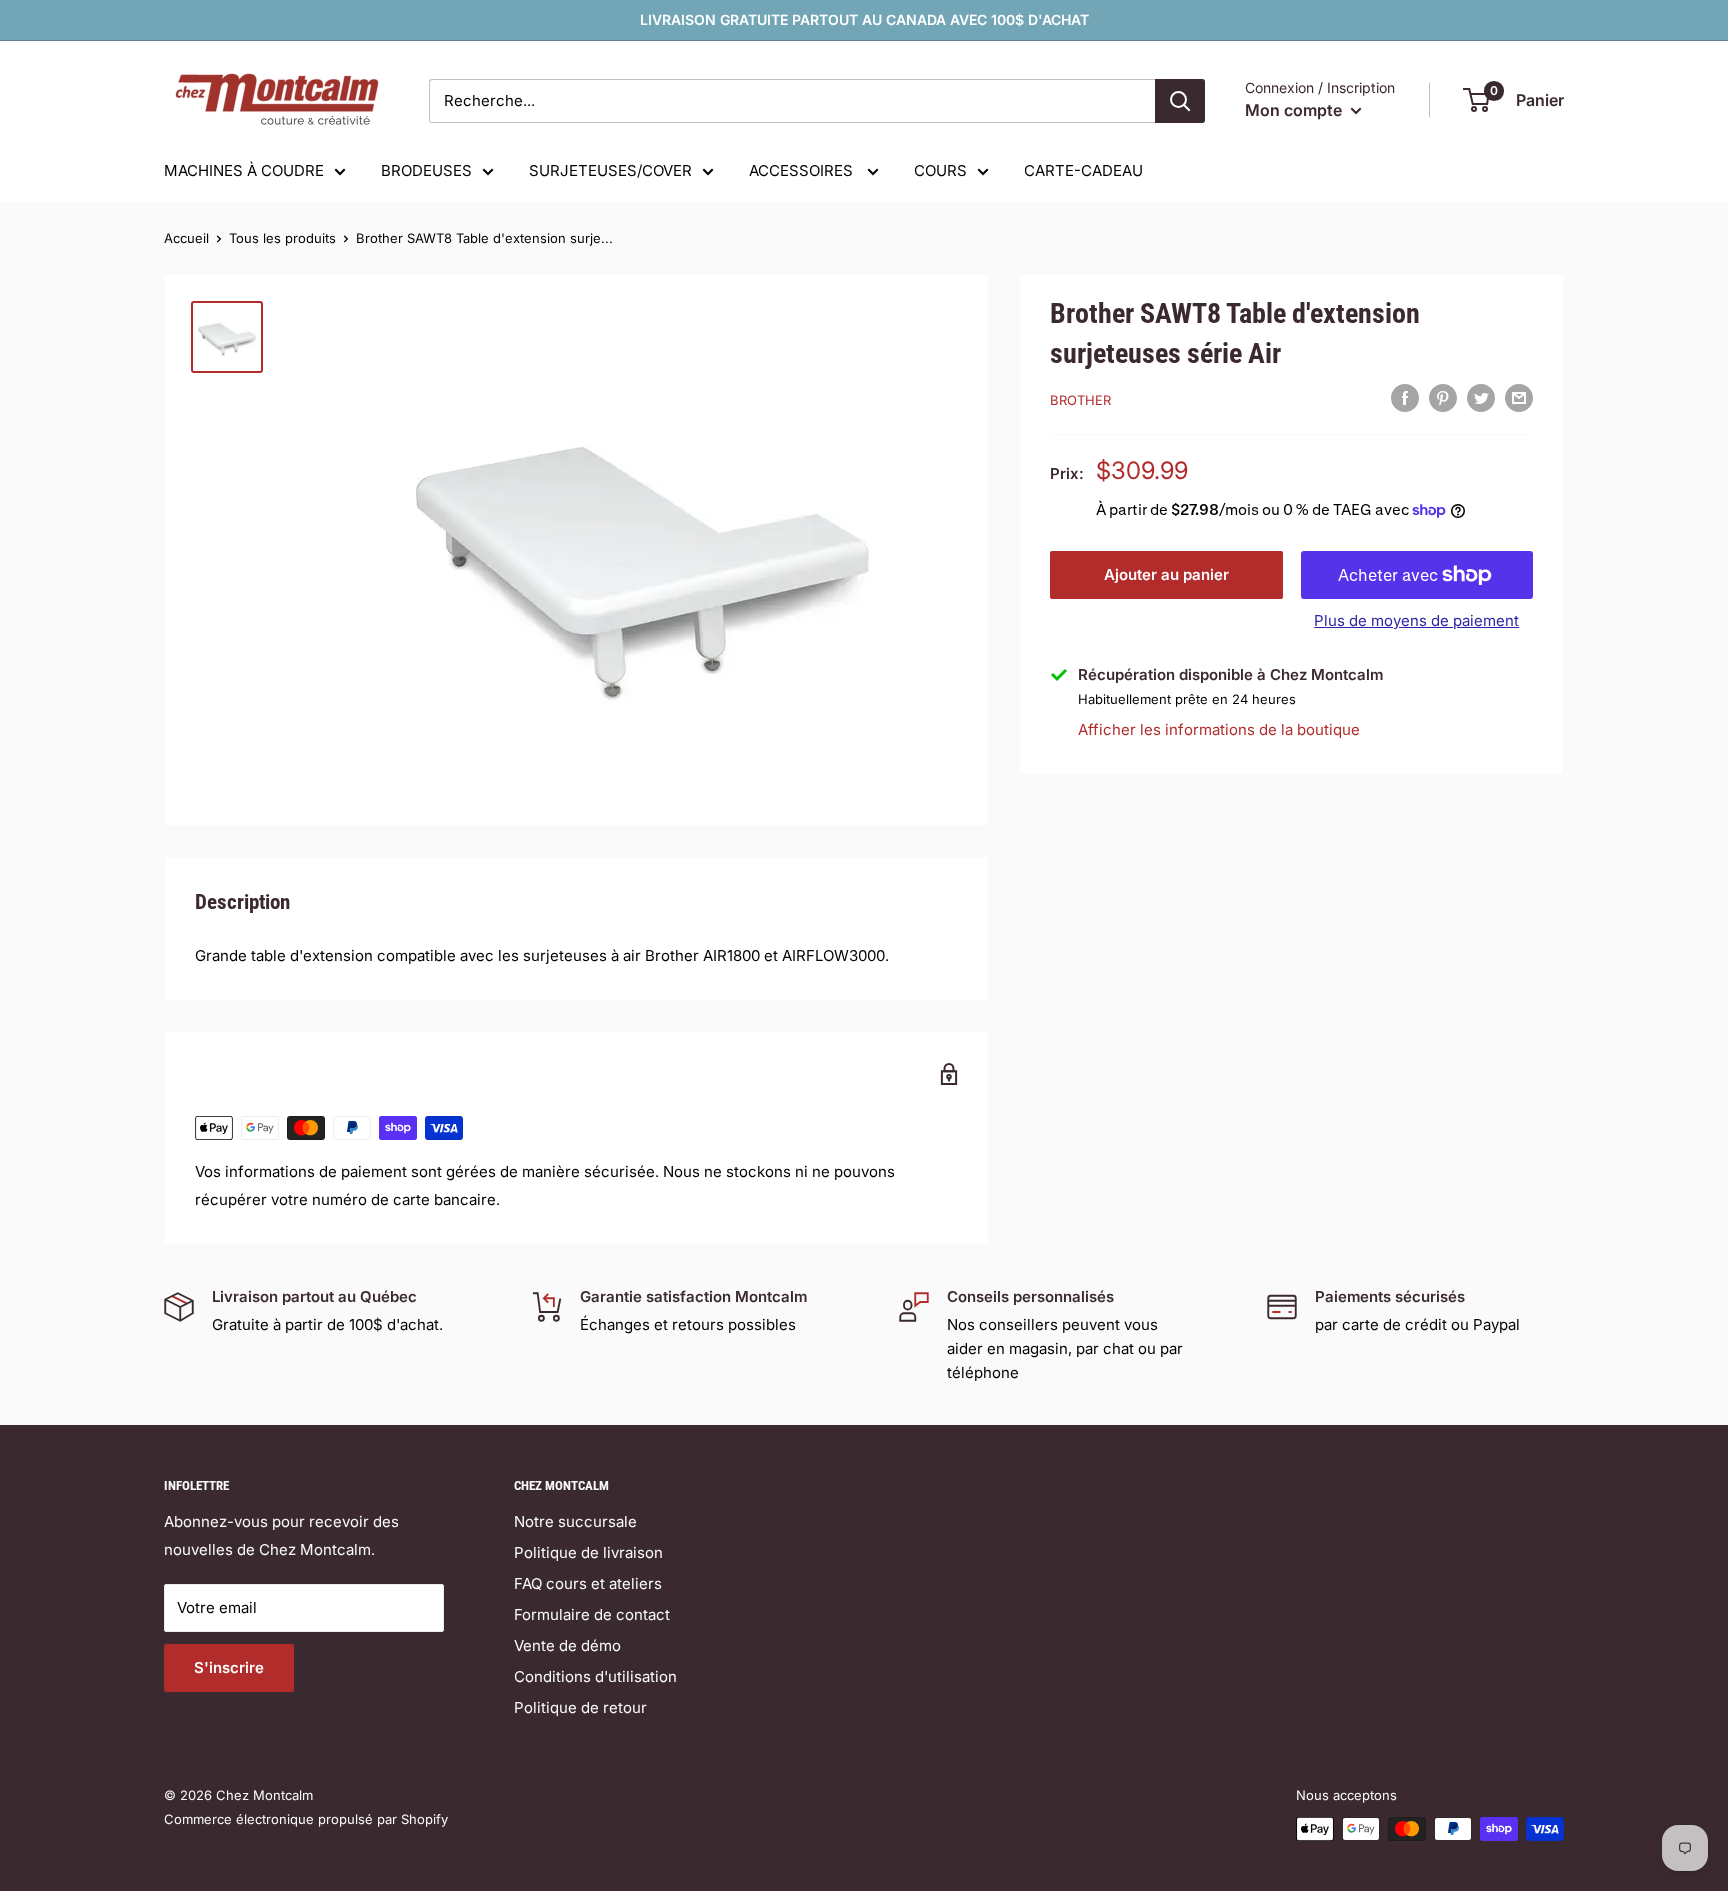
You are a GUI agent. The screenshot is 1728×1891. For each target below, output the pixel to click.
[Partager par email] (1519, 397)
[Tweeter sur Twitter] (1481, 397)
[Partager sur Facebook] (1405, 397)
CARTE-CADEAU (1083, 170)
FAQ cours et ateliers (588, 1583)
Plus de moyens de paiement (1416, 620)
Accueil (186, 238)
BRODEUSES (426, 170)
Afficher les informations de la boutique (1219, 728)
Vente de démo (567, 1645)
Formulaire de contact (592, 1614)
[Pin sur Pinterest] (1443, 397)
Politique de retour (580, 1707)
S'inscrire (229, 1667)
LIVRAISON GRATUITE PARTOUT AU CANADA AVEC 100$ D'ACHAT (864, 19)
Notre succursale (575, 1521)
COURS (940, 170)
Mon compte (1295, 110)
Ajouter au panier (1166, 574)
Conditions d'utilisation (595, 1676)
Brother (1080, 400)
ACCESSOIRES (803, 170)
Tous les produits (282, 238)
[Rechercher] (1180, 101)
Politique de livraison (588, 1552)
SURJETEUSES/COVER (610, 170)
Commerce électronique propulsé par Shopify (306, 1819)
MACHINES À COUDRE (244, 170)
